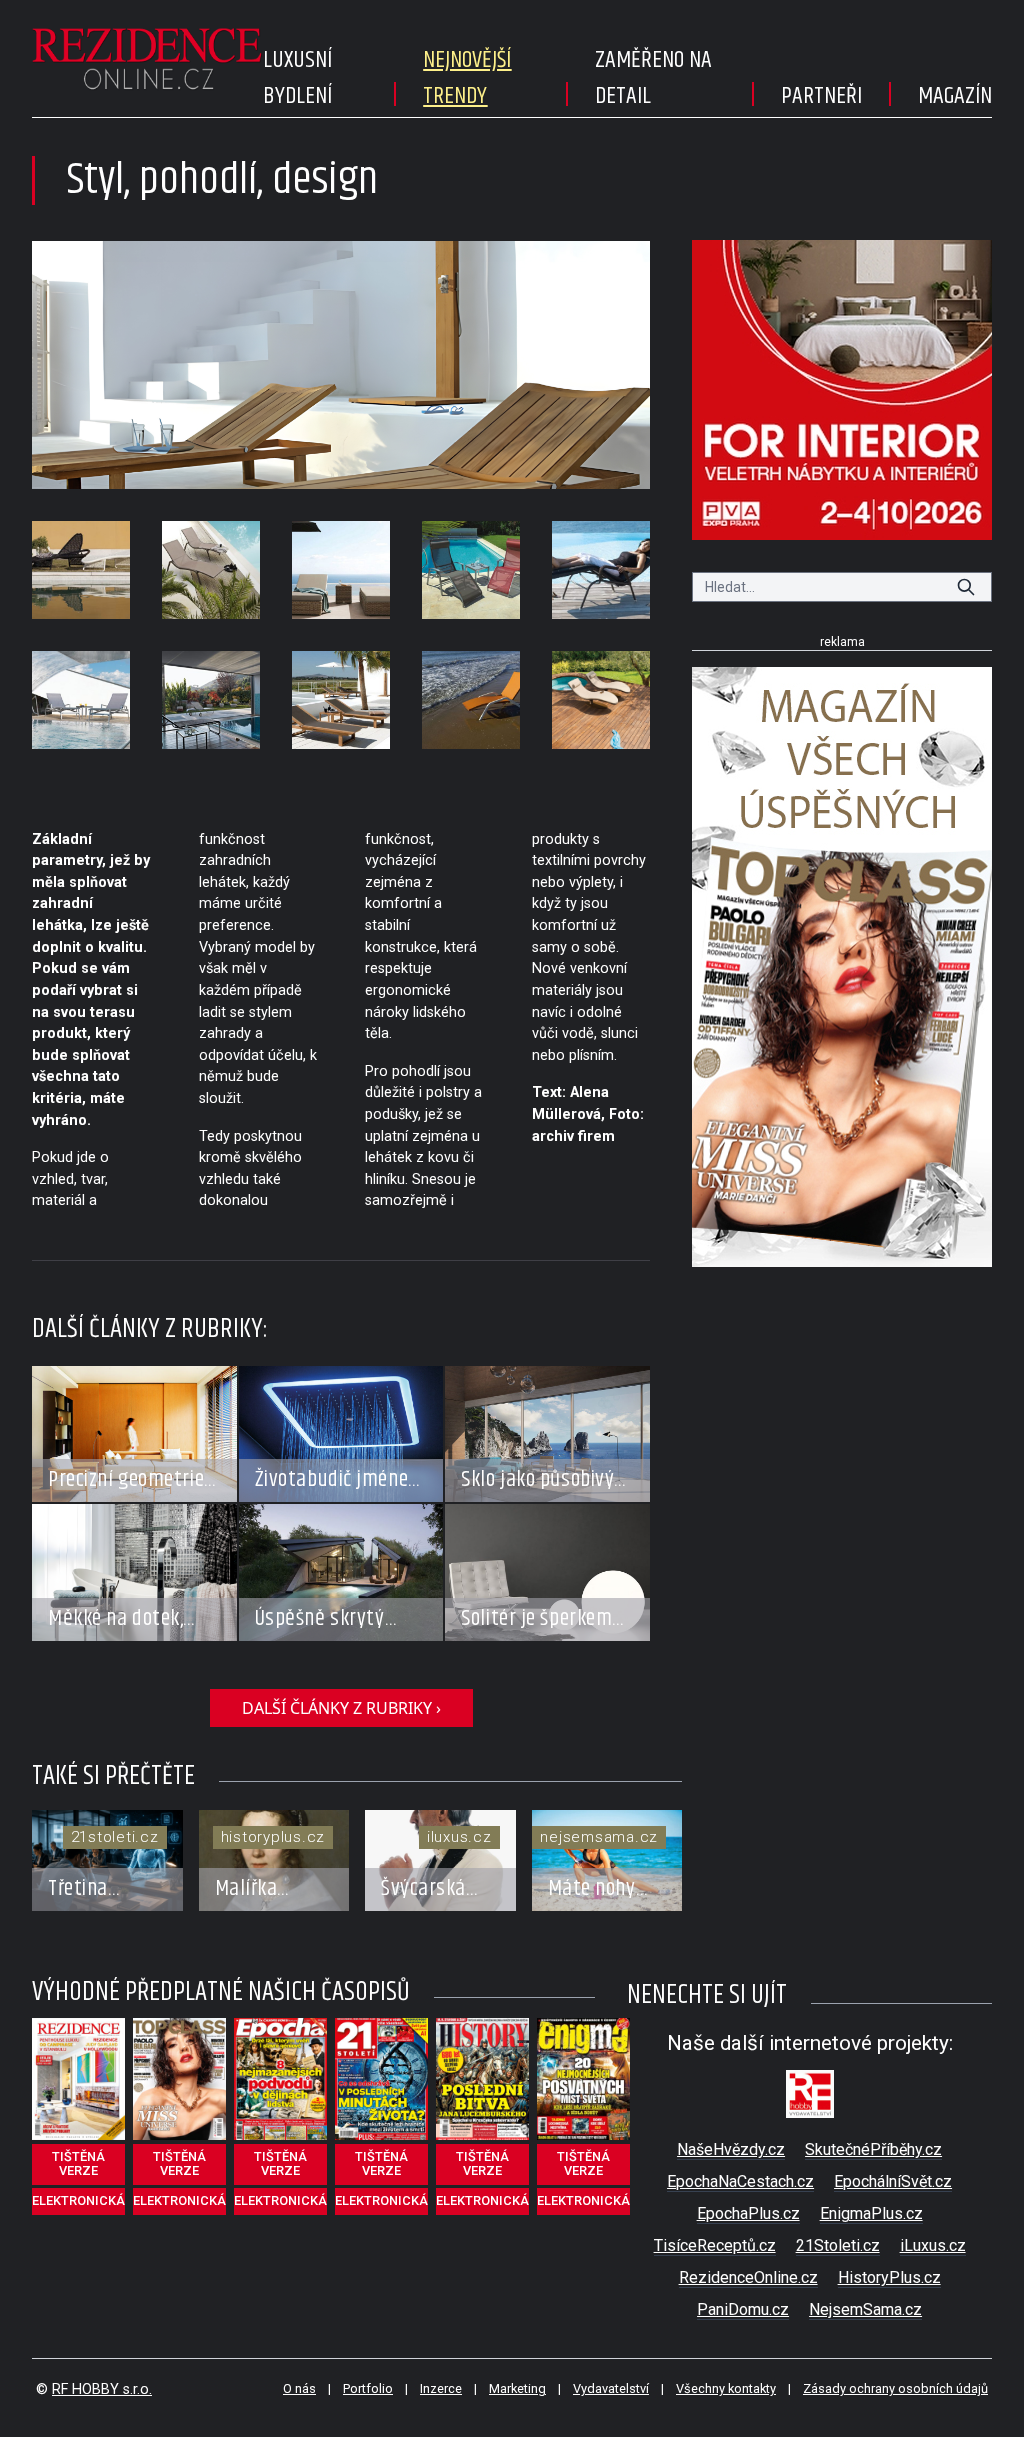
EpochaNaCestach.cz (740, 2181)
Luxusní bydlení (297, 78)
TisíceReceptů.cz (715, 2245)
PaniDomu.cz (743, 2309)
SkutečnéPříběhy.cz (873, 2149)
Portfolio (368, 2388)
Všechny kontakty (726, 2388)
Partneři (821, 96)
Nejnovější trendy (467, 78)
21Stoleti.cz (838, 2245)
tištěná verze (78, 2163)
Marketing (517, 2388)
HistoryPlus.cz (889, 2277)
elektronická (78, 2200)
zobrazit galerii (341, 364)
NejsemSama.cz (865, 2309)
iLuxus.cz (933, 2245)
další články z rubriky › (341, 1708)
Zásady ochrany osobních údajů (895, 2388)
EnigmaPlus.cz (871, 2213)
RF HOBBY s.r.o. (102, 2389)
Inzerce (441, 2388)
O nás (299, 2388)
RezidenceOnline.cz (748, 2277)
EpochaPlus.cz (748, 2213)
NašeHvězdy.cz (731, 2149)
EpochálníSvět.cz (893, 2181)
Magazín (955, 96)
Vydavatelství (611, 2388)
